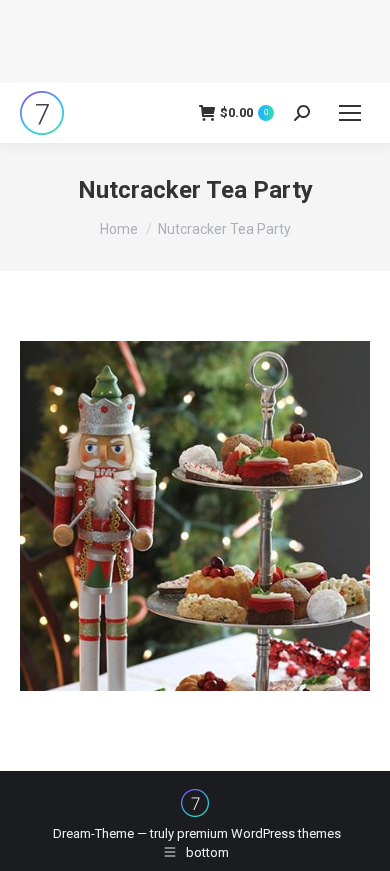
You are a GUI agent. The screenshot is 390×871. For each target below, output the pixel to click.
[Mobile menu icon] (350, 113)
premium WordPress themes (259, 833)
